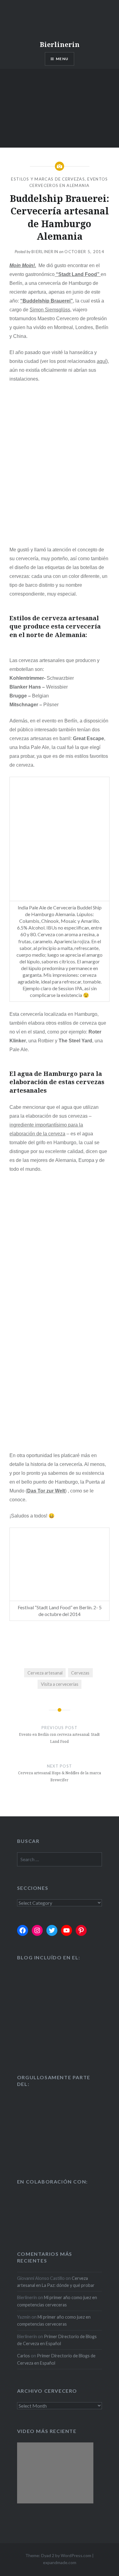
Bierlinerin (60, 44)
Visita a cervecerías (60, 1684)
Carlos (23, 2356)
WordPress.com (76, 2555)
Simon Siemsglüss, (50, 310)
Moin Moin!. (23, 265)
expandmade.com (60, 2562)
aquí (101, 361)
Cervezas (80, 1673)
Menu (62, 59)
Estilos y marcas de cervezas (48, 179)
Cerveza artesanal (45, 1673)
